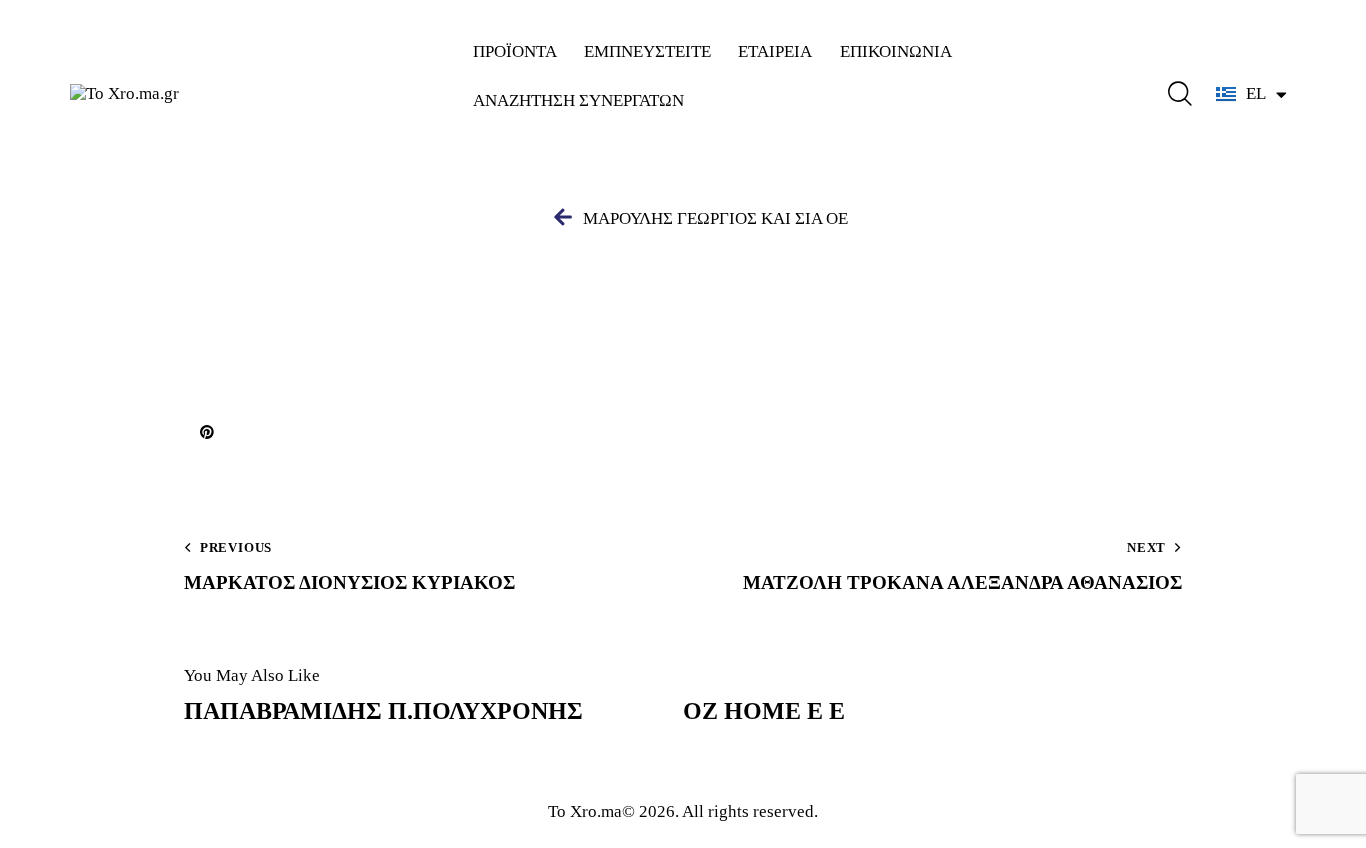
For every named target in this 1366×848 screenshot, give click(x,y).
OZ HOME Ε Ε (764, 711)
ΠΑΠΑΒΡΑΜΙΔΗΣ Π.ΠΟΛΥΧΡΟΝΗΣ (383, 711)
